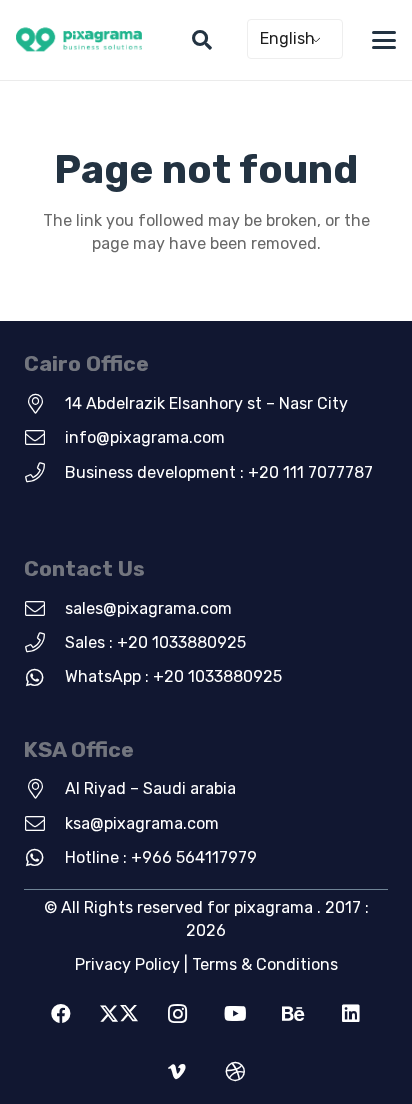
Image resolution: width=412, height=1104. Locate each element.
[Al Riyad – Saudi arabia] (44, 789)
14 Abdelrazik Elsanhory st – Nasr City (206, 403)
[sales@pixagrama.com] (44, 609)
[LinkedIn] (351, 1014)
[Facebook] (61, 1014)
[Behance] (293, 1014)
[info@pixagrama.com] (44, 438)
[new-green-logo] (79, 40)
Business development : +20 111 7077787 (219, 472)
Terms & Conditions (265, 964)
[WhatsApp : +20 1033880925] (44, 678)
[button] (202, 40)
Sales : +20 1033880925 (155, 642)
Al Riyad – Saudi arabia (150, 788)
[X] (119, 1014)
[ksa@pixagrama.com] (44, 824)
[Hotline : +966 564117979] (44, 858)
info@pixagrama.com (145, 437)
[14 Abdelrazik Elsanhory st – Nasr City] (44, 404)
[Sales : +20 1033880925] (44, 643)
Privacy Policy (127, 964)
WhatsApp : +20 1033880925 (173, 676)
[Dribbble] (235, 1072)
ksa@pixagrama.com (142, 823)
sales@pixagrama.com (148, 608)
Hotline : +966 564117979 (161, 857)
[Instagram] (177, 1014)
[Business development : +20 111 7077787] (44, 473)
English (287, 38)
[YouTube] (235, 1014)
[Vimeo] (177, 1072)
